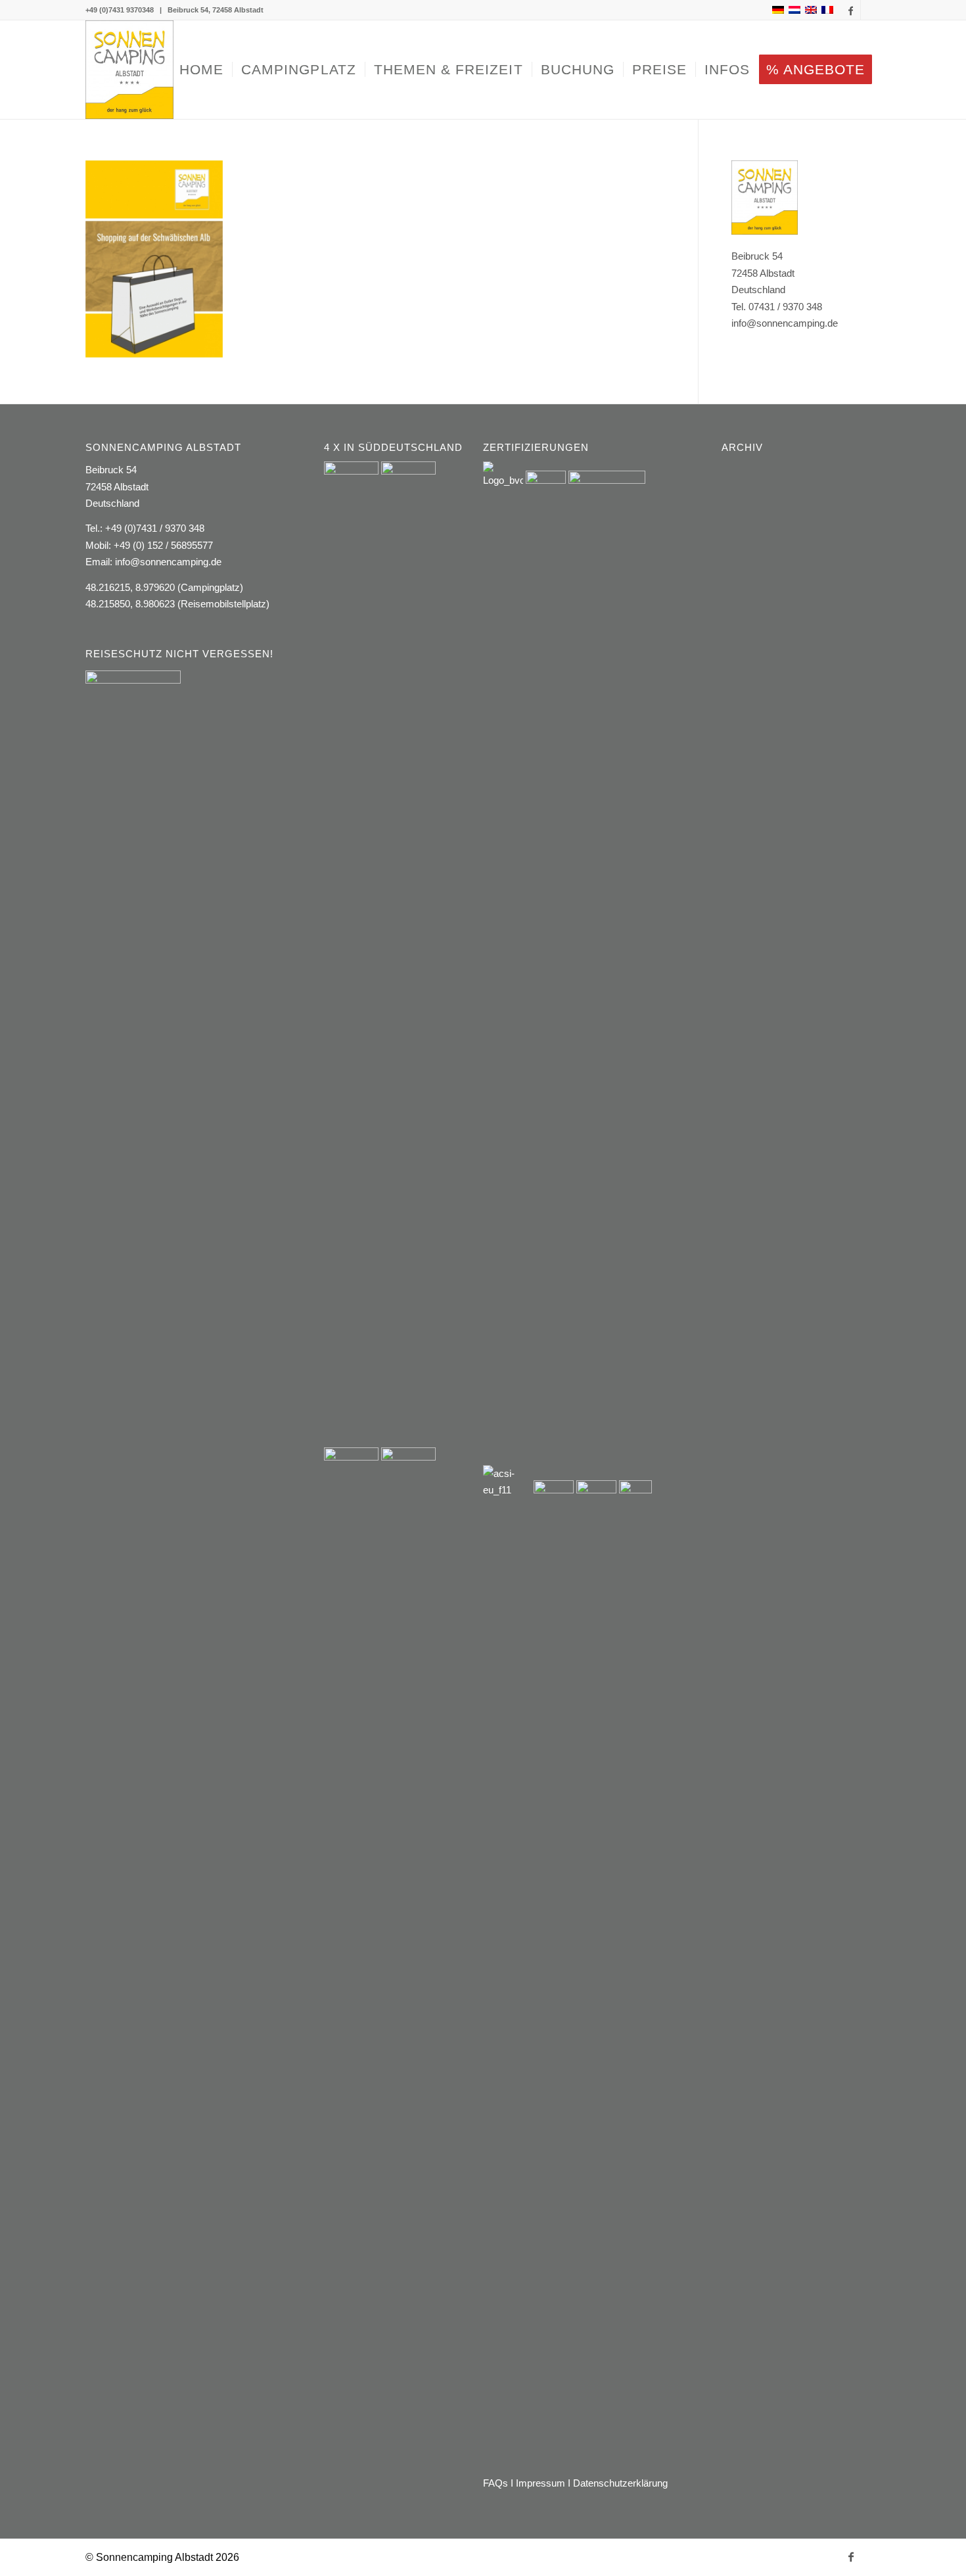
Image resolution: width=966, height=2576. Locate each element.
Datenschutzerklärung (620, 2483)
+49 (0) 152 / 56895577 (163, 545)
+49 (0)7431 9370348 (120, 10)
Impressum (540, 2483)
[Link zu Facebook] (851, 10)
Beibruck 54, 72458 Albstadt (216, 10)
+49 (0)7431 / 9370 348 (155, 528)
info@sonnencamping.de (168, 562)
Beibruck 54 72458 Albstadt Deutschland (117, 486)
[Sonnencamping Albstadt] (129, 70)
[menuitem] (201, 70)
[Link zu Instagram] (871, 10)
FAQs (495, 2483)
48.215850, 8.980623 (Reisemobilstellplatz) (177, 604)
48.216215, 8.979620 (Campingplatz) (164, 587)
